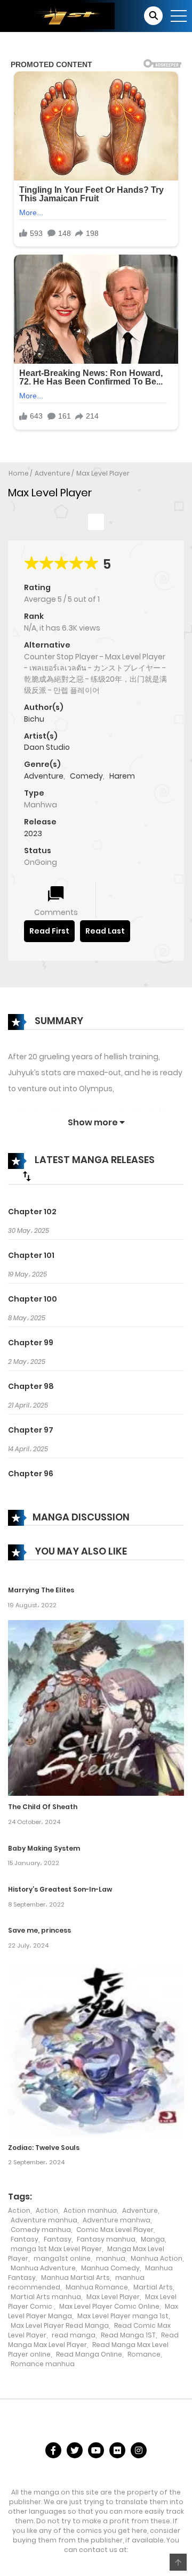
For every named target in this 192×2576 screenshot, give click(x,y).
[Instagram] (139, 2450)
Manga (153, 2239)
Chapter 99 (31, 1343)
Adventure (53, 473)
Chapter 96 (31, 1474)
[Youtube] (96, 2450)
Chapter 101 (31, 1255)
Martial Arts (153, 2287)
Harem (122, 776)
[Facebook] (53, 2450)
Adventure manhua (44, 2220)
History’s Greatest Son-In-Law (60, 1889)
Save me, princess (39, 1930)
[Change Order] (27, 1176)
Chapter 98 (31, 1386)
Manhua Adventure (43, 2268)
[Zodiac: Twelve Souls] (96, 2048)
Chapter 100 (33, 1299)
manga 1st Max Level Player (56, 2249)
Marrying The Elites (41, 1590)
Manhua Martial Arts (75, 2277)
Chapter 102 (32, 1212)
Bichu (34, 719)
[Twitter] (75, 2450)
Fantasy (25, 2239)
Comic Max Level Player (115, 2230)
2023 (33, 833)
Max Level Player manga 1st (123, 2316)
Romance (144, 2354)
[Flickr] (117, 2450)
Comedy (86, 776)
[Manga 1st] (61, 15)
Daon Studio (47, 747)
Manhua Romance (97, 2287)
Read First (49, 931)
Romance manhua (43, 2364)
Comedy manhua (41, 2230)
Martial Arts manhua (46, 2297)
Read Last (105, 931)
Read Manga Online (89, 2354)
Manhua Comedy (110, 2268)
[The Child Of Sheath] (96, 1707)
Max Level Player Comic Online (109, 2306)
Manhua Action (157, 2258)
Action (19, 2210)
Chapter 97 (31, 1430)
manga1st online (62, 2258)
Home (19, 473)
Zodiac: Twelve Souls (44, 2148)
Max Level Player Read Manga (60, 2325)
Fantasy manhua (106, 2239)
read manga (74, 2335)
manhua (111, 2258)
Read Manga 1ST (128, 2335)
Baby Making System (44, 1848)
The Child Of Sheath (43, 1807)
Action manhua (90, 2210)
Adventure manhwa (117, 2220)
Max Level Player (103, 473)
